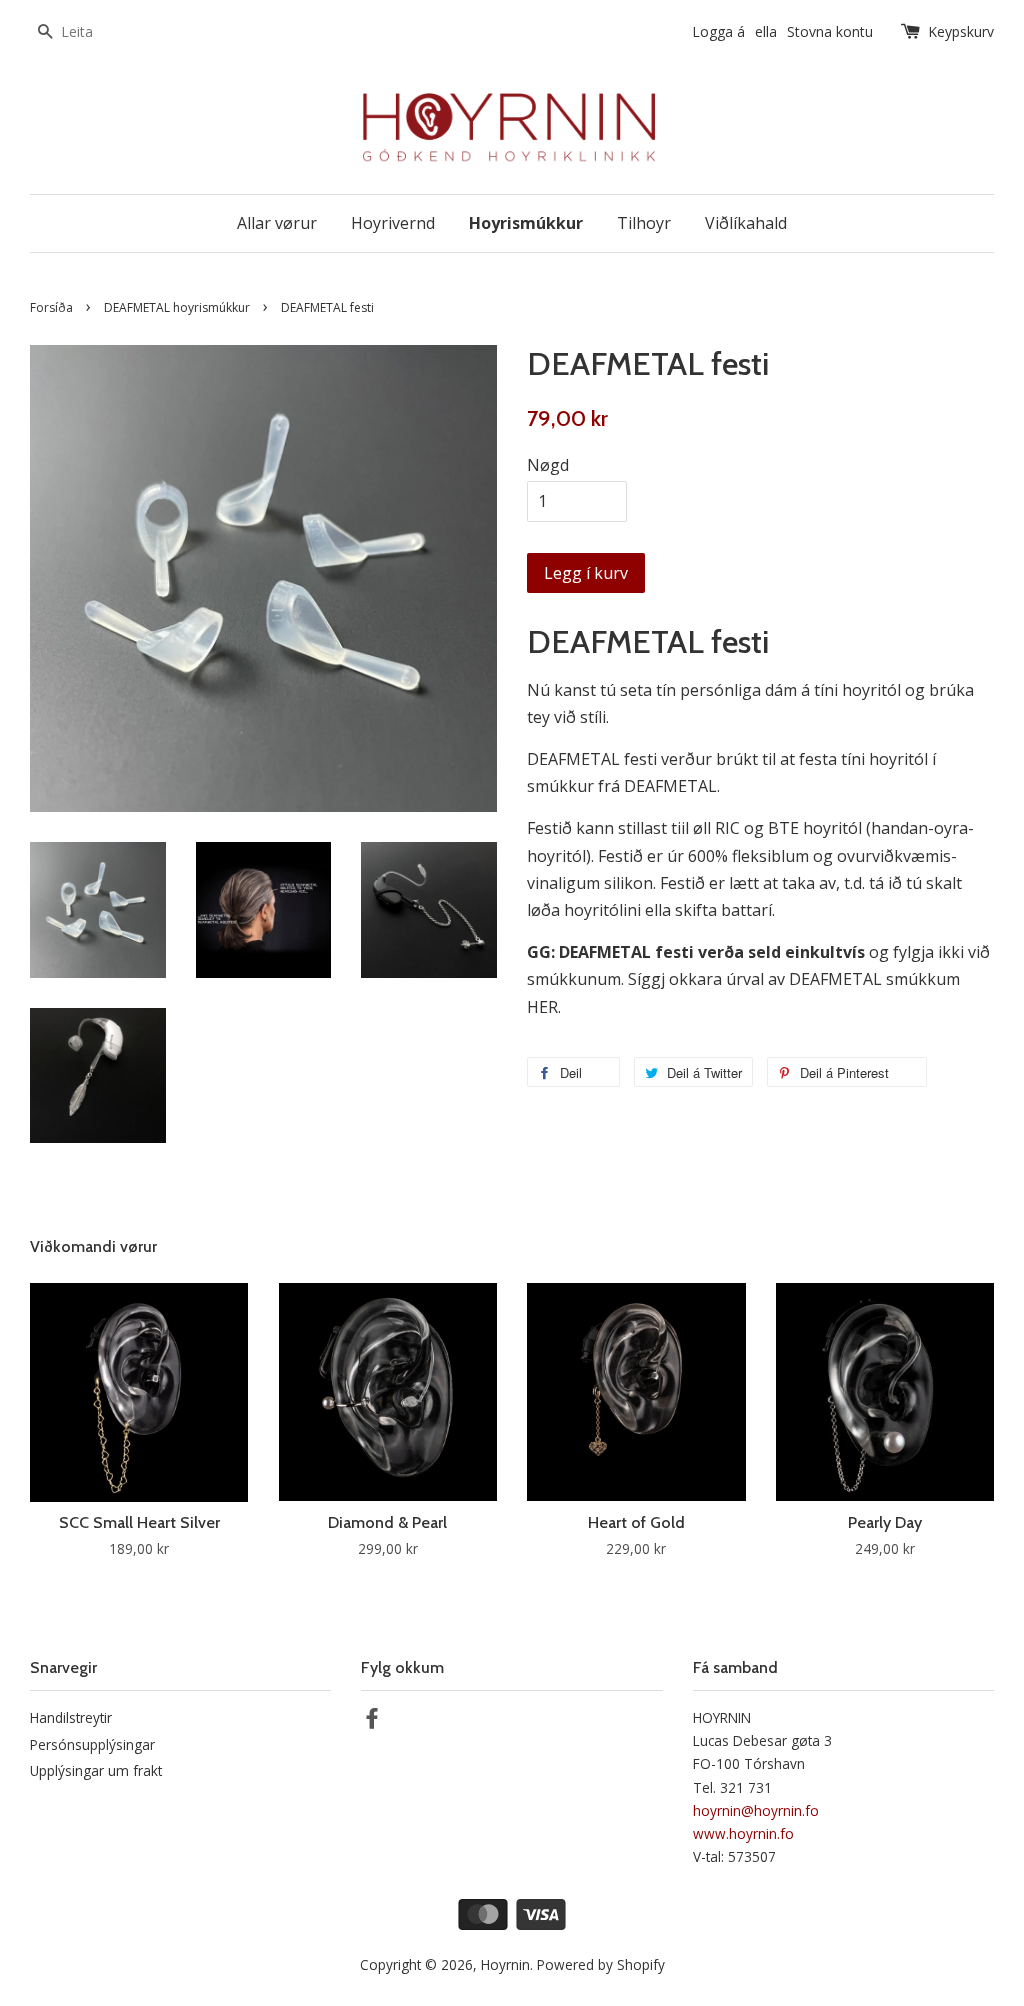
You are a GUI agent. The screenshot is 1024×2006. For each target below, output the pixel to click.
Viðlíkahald (746, 223)
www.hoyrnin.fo (743, 1833)
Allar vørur (277, 223)
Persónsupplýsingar (92, 1744)
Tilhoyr (644, 223)
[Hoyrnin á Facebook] (372, 1721)
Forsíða (51, 307)
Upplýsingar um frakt (96, 1770)
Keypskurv (961, 31)
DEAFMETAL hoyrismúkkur (177, 307)
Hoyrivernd (393, 223)
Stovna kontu (830, 31)
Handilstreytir (71, 1717)
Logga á (718, 31)
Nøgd (548, 465)
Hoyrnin (505, 1964)
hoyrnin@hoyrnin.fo (756, 1810)
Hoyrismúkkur (526, 223)
